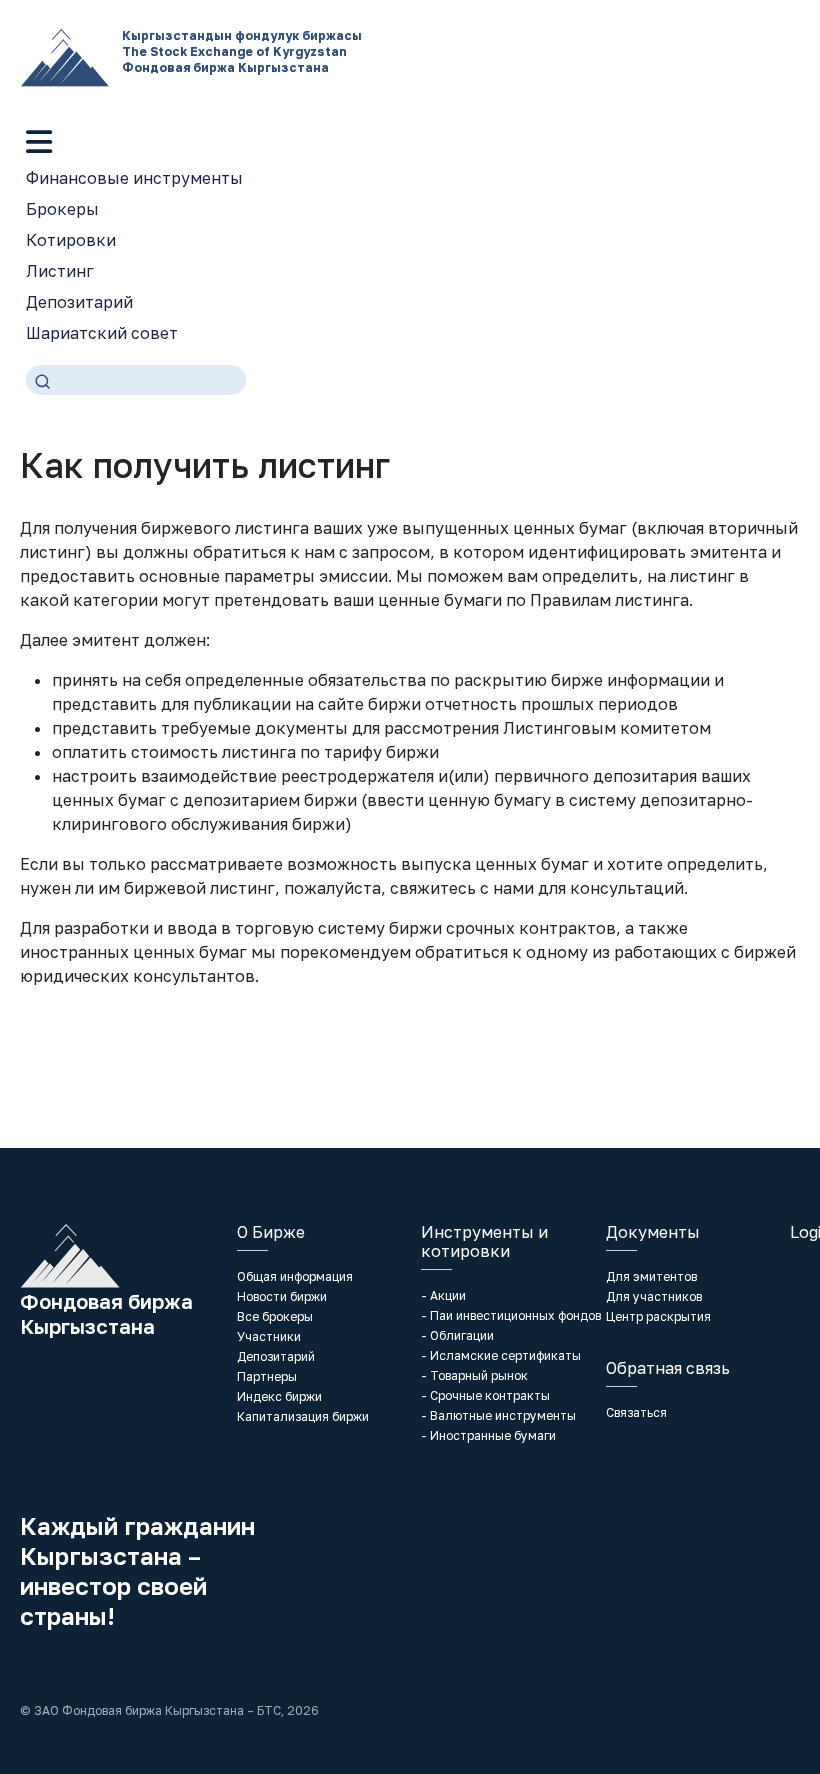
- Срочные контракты (485, 1395)
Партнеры (267, 1376)
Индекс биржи (279, 1396)
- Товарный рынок (474, 1375)
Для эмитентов (651, 1276)
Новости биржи (282, 1296)
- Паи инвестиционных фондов (511, 1315)
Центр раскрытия (658, 1316)
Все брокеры (275, 1316)
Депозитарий (79, 302)
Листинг (60, 271)
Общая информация (295, 1276)
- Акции (443, 1295)
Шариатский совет (102, 333)
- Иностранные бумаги (488, 1435)
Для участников (654, 1296)
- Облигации (457, 1335)
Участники (269, 1336)
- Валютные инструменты (498, 1415)
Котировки (71, 240)
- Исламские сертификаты (501, 1355)
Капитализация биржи (303, 1416)
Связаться (636, 1412)
